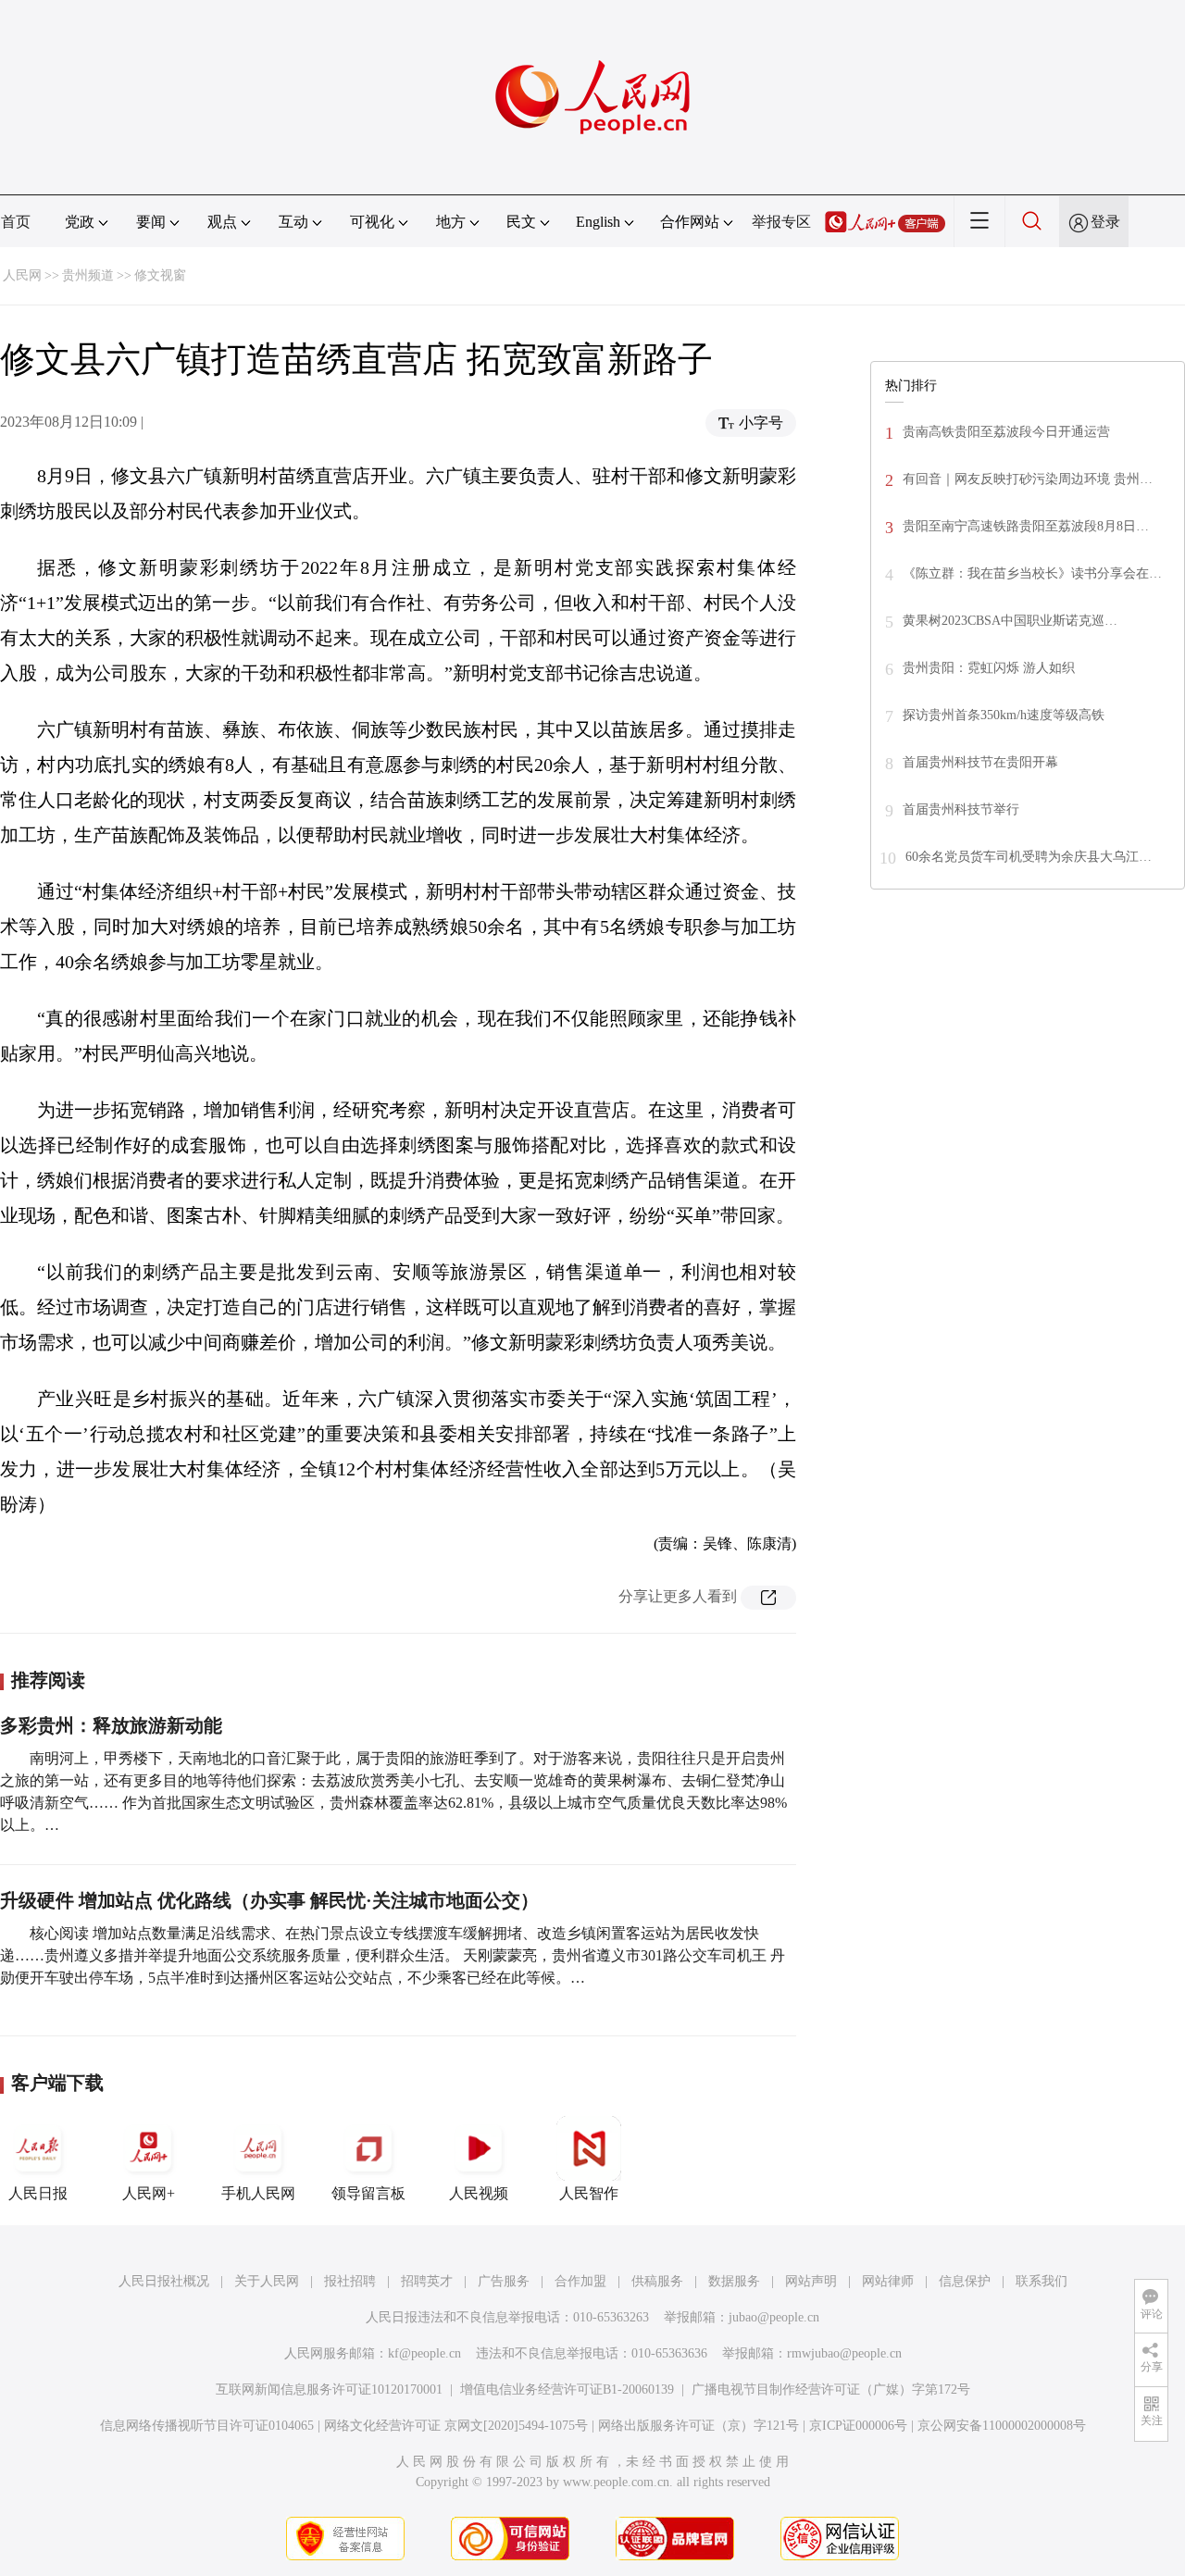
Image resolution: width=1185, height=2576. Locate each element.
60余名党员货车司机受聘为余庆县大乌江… (1029, 857)
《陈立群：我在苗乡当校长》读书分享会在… (1032, 573)
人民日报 (38, 2193)
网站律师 (888, 2281)
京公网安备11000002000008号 (1002, 2426)
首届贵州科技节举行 (961, 809)
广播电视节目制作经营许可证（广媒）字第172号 (831, 2389)
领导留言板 (368, 2193)
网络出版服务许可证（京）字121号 (699, 2426)
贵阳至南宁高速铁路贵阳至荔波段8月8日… (1026, 526)
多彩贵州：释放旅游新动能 (111, 1725)
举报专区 (781, 222)
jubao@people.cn (774, 2317)
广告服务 (504, 2281)
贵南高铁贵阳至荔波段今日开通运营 (1006, 432)
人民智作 (589, 2193)
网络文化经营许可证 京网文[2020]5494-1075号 (456, 2426)
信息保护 (965, 2281)
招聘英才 (427, 2281)
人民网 (22, 275)
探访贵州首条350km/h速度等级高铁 (1004, 715)
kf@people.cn (424, 2353)
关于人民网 (267, 2281)
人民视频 (479, 2193)
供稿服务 (657, 2281)
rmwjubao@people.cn (844, 2353)
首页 (16, 222)
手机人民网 (258, 2193)
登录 (1105, 222)
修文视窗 (160, 275)
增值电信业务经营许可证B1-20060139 (567, 2389)
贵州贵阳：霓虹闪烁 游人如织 (989, 668)
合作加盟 (580, 2281)
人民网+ (149, 2193)
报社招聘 (350, 2281)
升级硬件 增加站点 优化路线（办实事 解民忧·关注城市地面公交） (269, 1900)
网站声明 (811, 2281)
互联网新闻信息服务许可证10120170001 (329, 2389)
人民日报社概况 (164, 2281)
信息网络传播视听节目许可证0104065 (207, 2426)
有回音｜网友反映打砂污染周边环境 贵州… (1028, 479)
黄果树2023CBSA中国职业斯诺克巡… (1010, 621)
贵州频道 (88, 275)
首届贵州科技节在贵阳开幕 (980, 762)
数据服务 (734, 2281)
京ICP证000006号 (858, 2426)
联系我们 (1042, 2281)
